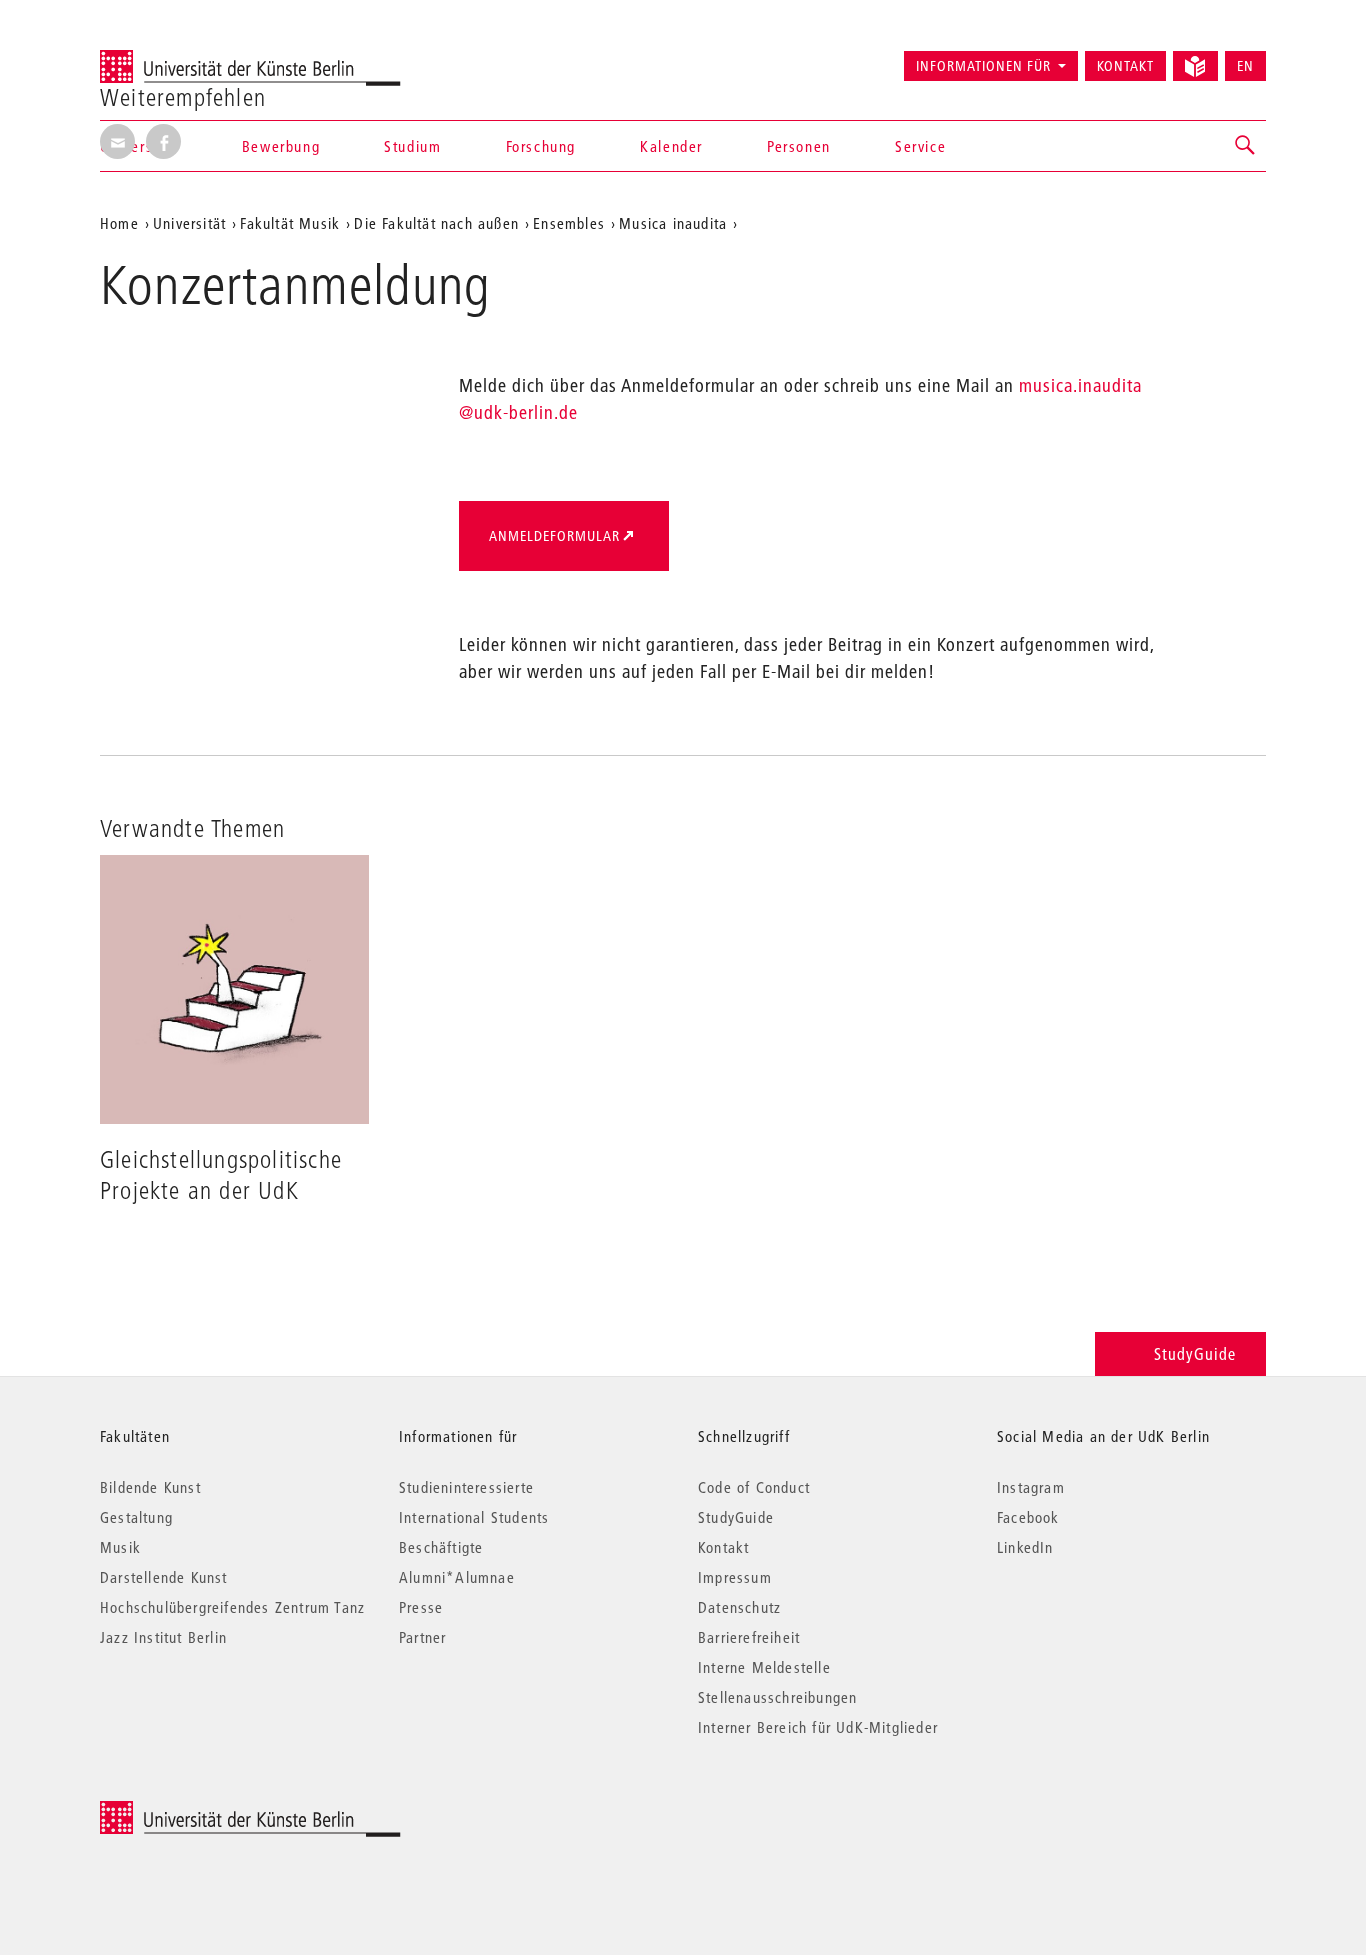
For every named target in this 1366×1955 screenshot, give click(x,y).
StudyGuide (1195, 1353)
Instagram (1031, 1487)
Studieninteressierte (466, 1487)
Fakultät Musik (290, 223)
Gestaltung (136, 1517)
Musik (120, 1547)
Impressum (735, 1577)
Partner (422, 1637)
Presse (421, 1607)
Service (920, 146)
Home (119, 223)
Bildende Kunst (150, 1487)
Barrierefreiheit (749, 1637)
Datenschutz (739, 1607)
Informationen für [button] (983, 66)
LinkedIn (1025, 1547)
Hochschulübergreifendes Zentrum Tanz (232, 1607)
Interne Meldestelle (764, 1667)
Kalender (671, 146)
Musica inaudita (673, 223)
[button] (1246, 146)
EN (1245, 66)
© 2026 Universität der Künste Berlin (204, 1811)
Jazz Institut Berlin (163, 1637)
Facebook (1028, 1517)
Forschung (541, 146)
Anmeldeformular (554, 536)
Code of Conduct (754, 1487)
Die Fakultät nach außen (436, 223)
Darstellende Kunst (164, 1577)
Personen (799, 146)
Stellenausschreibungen (777, 1697)
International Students (474, 1517)
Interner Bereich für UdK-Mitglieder (818, 1727)
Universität (189, 223)
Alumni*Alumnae (457, 1577)
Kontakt (1125, 66)
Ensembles (569, 223)
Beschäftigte (441, 1547)
